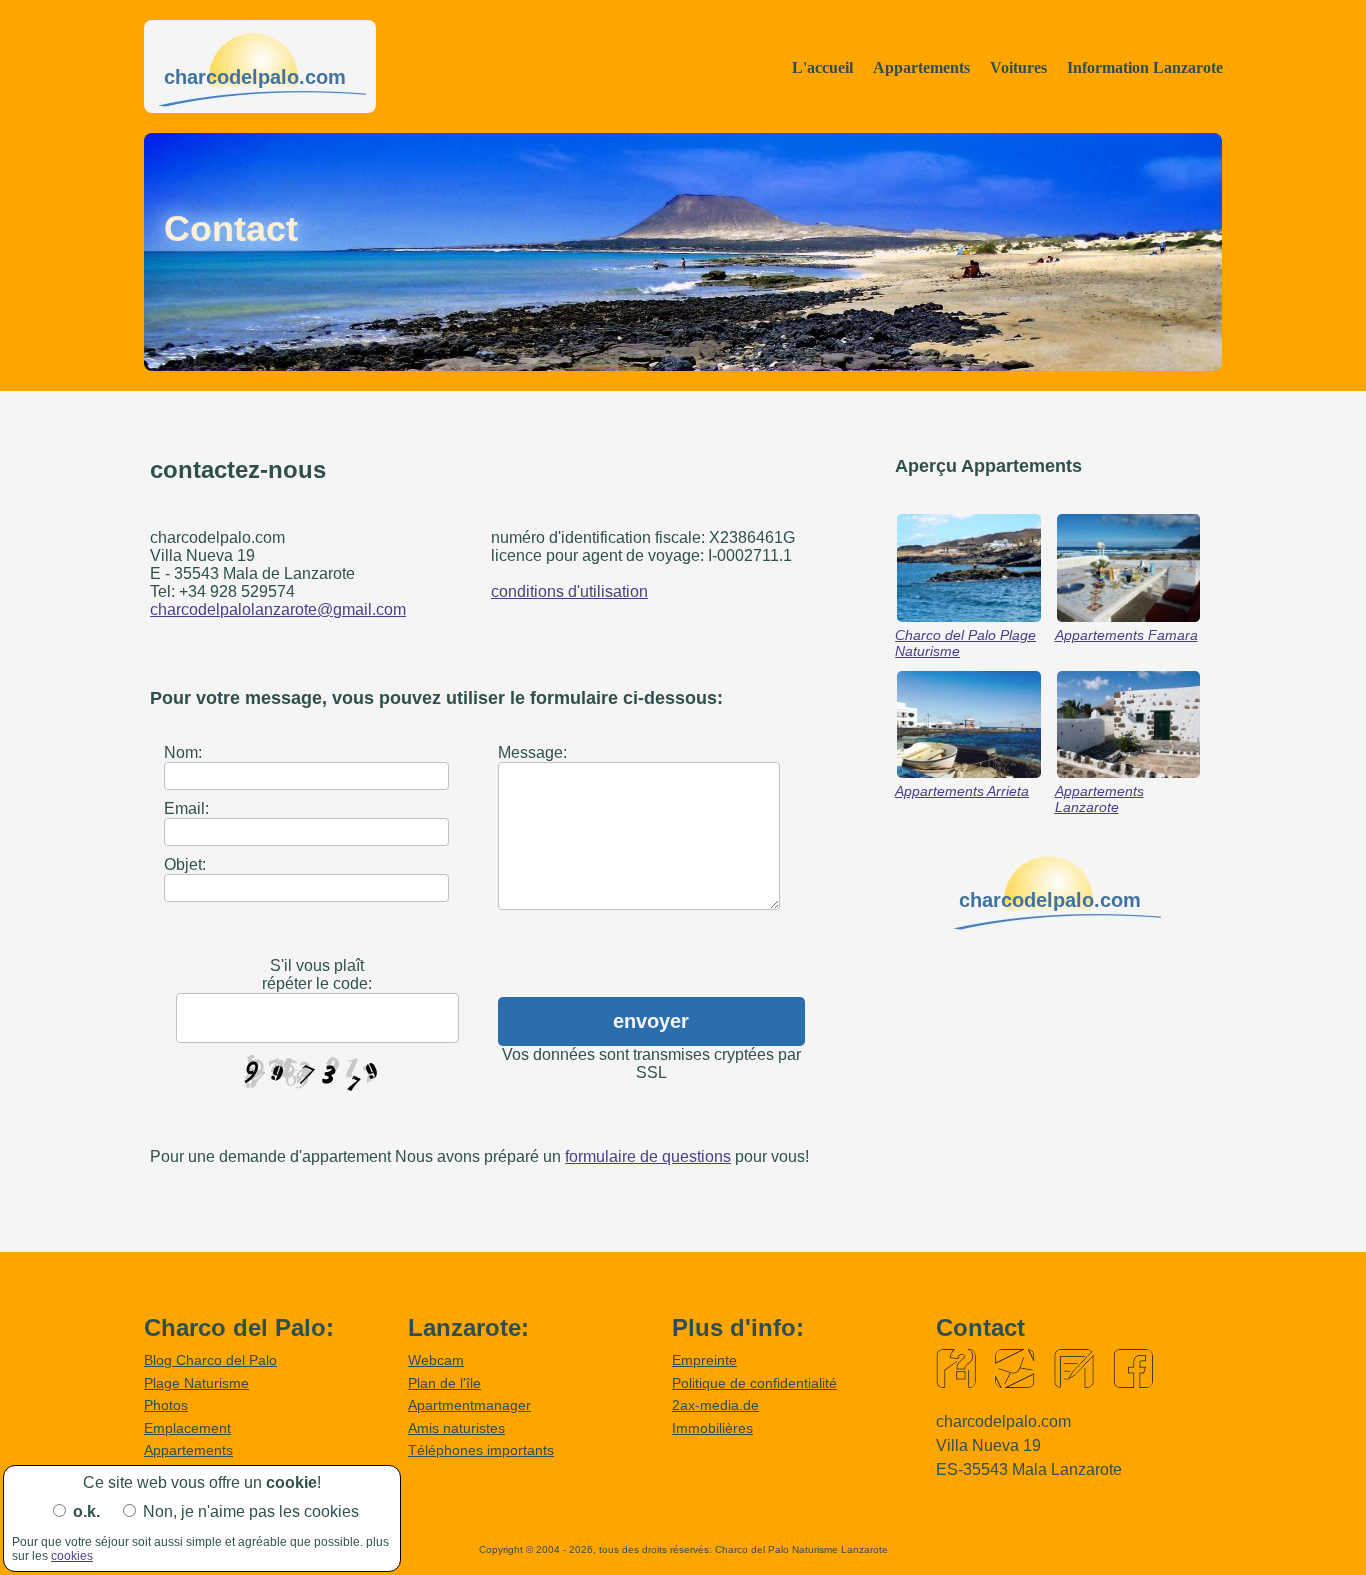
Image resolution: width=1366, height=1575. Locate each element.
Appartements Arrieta (962, 791)
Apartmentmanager (469, 1405)
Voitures (1018, 67)
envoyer (651, 1021)
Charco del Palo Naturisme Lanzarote (801, 1549)
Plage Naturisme (196, 1383)
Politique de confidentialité (754, 1383)
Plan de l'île (444, 1383)
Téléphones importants (481, 1450)
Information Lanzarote (1145, 67)
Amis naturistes (456, 1428)
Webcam (436, 1360)
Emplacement (187, 1428)
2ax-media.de (715, 1405)
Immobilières (712, 1428)
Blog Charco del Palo (210, 1360)
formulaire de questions (648, 1156)
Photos (166, 1405)
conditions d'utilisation (569, 591)
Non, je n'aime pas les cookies (251, 1511)
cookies (72, 1556)
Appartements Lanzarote (1099, 799)
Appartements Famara (1126, 635)
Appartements (921, 67)
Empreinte (704, 1360)
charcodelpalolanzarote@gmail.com (278, 609)
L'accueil (822, 67)
